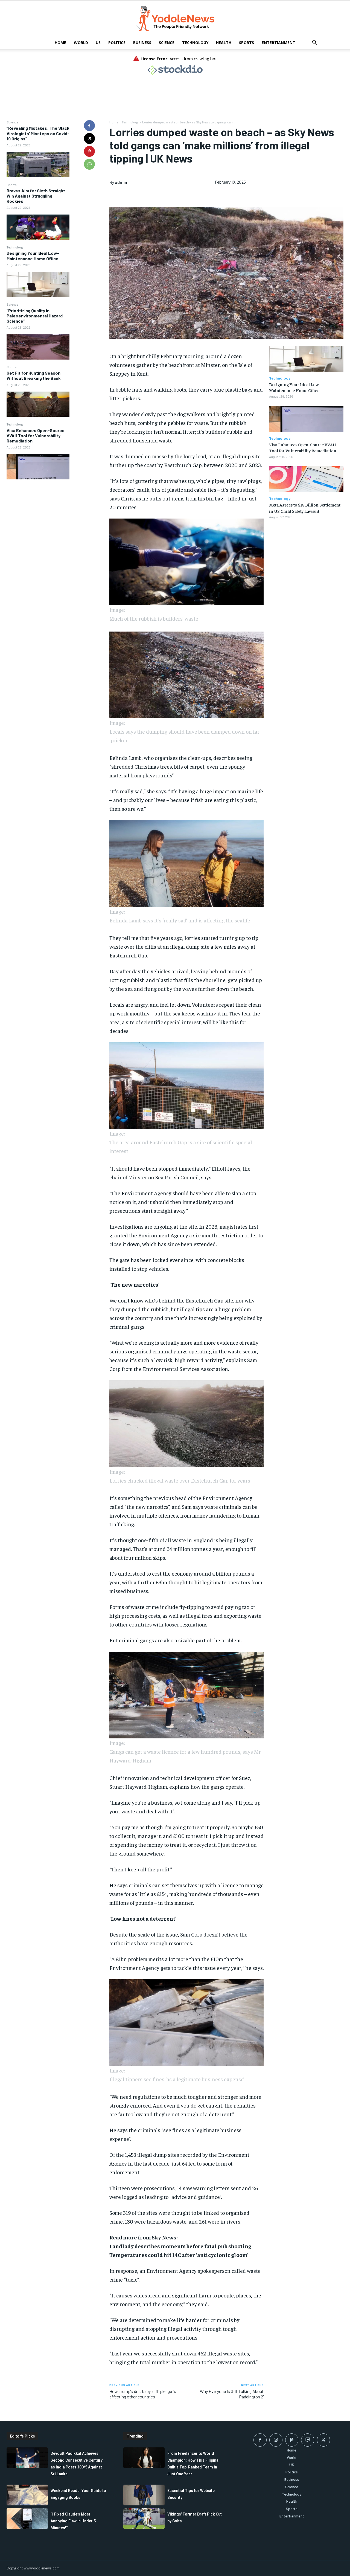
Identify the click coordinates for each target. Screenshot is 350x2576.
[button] (314, 43)
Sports (247, 43)
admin (121, 182)
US (98, 43)
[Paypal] (292, 2440)
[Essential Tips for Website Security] (144, 2495)
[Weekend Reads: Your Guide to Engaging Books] (27, 2495)
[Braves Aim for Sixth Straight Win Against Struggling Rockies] (38, 227)
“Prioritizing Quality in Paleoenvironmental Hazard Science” (35, 316)
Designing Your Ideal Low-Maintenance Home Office (33, 256)
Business (142, 43)
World (81, 43)
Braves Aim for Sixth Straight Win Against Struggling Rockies (36, 196)
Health (224, 43)
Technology (195, 43)
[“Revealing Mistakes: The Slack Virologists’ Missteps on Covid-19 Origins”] (38, 164)
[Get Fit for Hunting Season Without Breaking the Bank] (38, 404)
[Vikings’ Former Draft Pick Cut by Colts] (144, 2519)
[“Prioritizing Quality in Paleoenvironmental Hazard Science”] (38, 347)
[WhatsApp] (89, 164)
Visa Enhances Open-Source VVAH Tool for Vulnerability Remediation (36, 435)
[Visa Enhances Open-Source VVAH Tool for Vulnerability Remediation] (38, 467)
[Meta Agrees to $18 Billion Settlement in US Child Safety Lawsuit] (306, 479)
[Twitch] (308, 2440)
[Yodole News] (175, 19)
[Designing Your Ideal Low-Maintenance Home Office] (38, 284)
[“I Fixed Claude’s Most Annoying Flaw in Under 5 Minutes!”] (27, 2519)
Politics (117, 43)
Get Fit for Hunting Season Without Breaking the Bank (34, 375)
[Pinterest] (89, 151)
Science (167, 43)
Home (60, 43)
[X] (89, 138)
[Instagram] (276, 2440)
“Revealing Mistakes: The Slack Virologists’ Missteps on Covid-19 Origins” (38, 133)
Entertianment (278, 43)
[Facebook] (89, 126)
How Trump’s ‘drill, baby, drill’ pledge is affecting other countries (143, 2394)
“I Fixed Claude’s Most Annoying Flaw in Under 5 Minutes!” (73, 2521)
